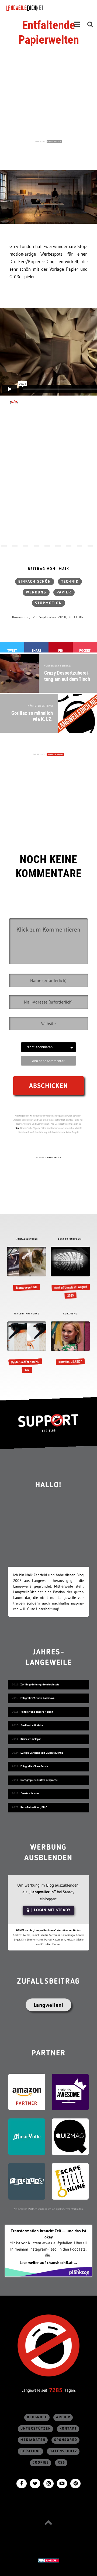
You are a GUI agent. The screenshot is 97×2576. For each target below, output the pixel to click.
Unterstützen (36, 2429)
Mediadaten (33, 2440)
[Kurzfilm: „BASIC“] (70, 1344)
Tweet (12, 650)
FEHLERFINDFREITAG (27, 1314)
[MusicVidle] (27, 2136)
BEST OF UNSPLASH (70, 1239)
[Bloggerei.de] (48, 2560)
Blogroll (37, 2417)
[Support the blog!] (48, 1423)
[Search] (90, 24)
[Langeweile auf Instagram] (48, 2483)
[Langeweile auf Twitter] (35, 2483)
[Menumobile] (77, 24)
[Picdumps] (27, 2181)
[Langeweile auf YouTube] (62, 2483)
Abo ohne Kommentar (48, 1061)
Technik (70, 582)
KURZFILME (70, 1314)
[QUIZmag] (70, 2136)
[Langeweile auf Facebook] (22, 2483)
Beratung (31, 2451)
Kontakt (68, 2429)
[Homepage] (40, 8)
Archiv (63, 2417)
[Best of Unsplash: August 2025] (70, 1273)
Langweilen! (49, 2005)
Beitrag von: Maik (48, 569)
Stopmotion (48, 603)
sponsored (66, 2440)
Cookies (41, 2463)
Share (36, 650)
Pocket (85, 650)
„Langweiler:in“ (42, 1892)
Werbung (36, 592)
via (14, 402)
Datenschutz (63, 2451)
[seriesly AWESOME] (70, 2092)
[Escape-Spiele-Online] (70, 2181)
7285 (56, 2390)
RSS (61, 2463)
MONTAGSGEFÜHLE (27, 1239)
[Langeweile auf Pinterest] (75, 2483)
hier (17, 1128)
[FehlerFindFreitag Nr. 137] (27, 1348)
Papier (64, 592)
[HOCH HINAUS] (48, 2522)
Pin (61, 650)
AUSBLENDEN (54, 141)
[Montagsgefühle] (27, 1269)
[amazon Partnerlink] (27, 2092)
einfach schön (35, 582)
